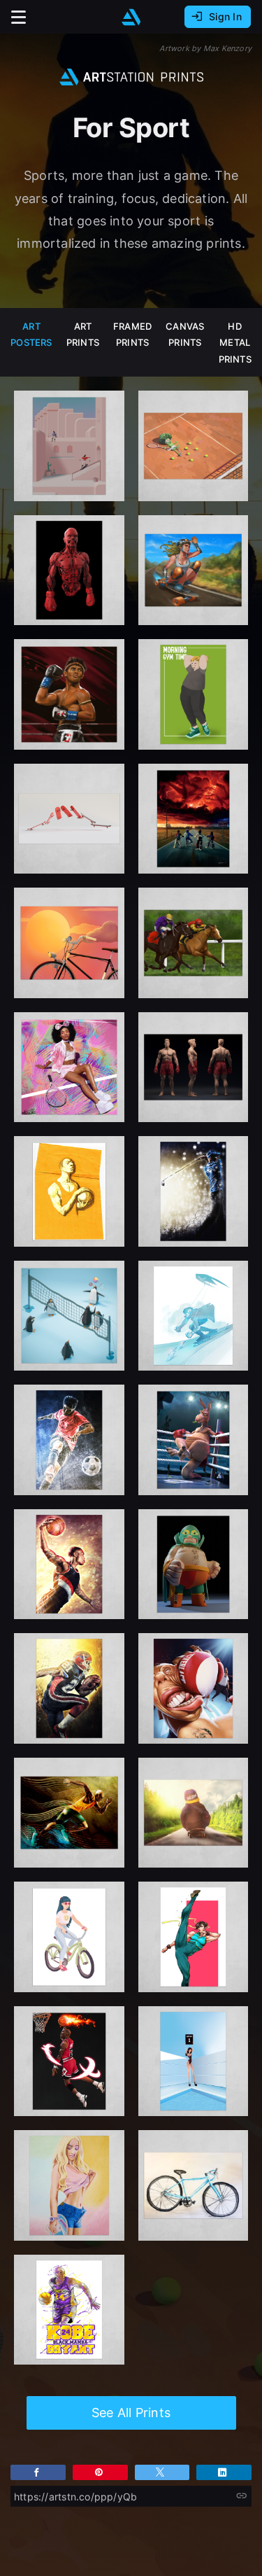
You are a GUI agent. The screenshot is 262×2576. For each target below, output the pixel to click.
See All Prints (131, 2413)
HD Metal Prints (235, 343)
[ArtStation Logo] (131, 17)
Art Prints (83, 334)
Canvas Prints (185, 334)
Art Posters (31, 334)
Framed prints (132, 334)
